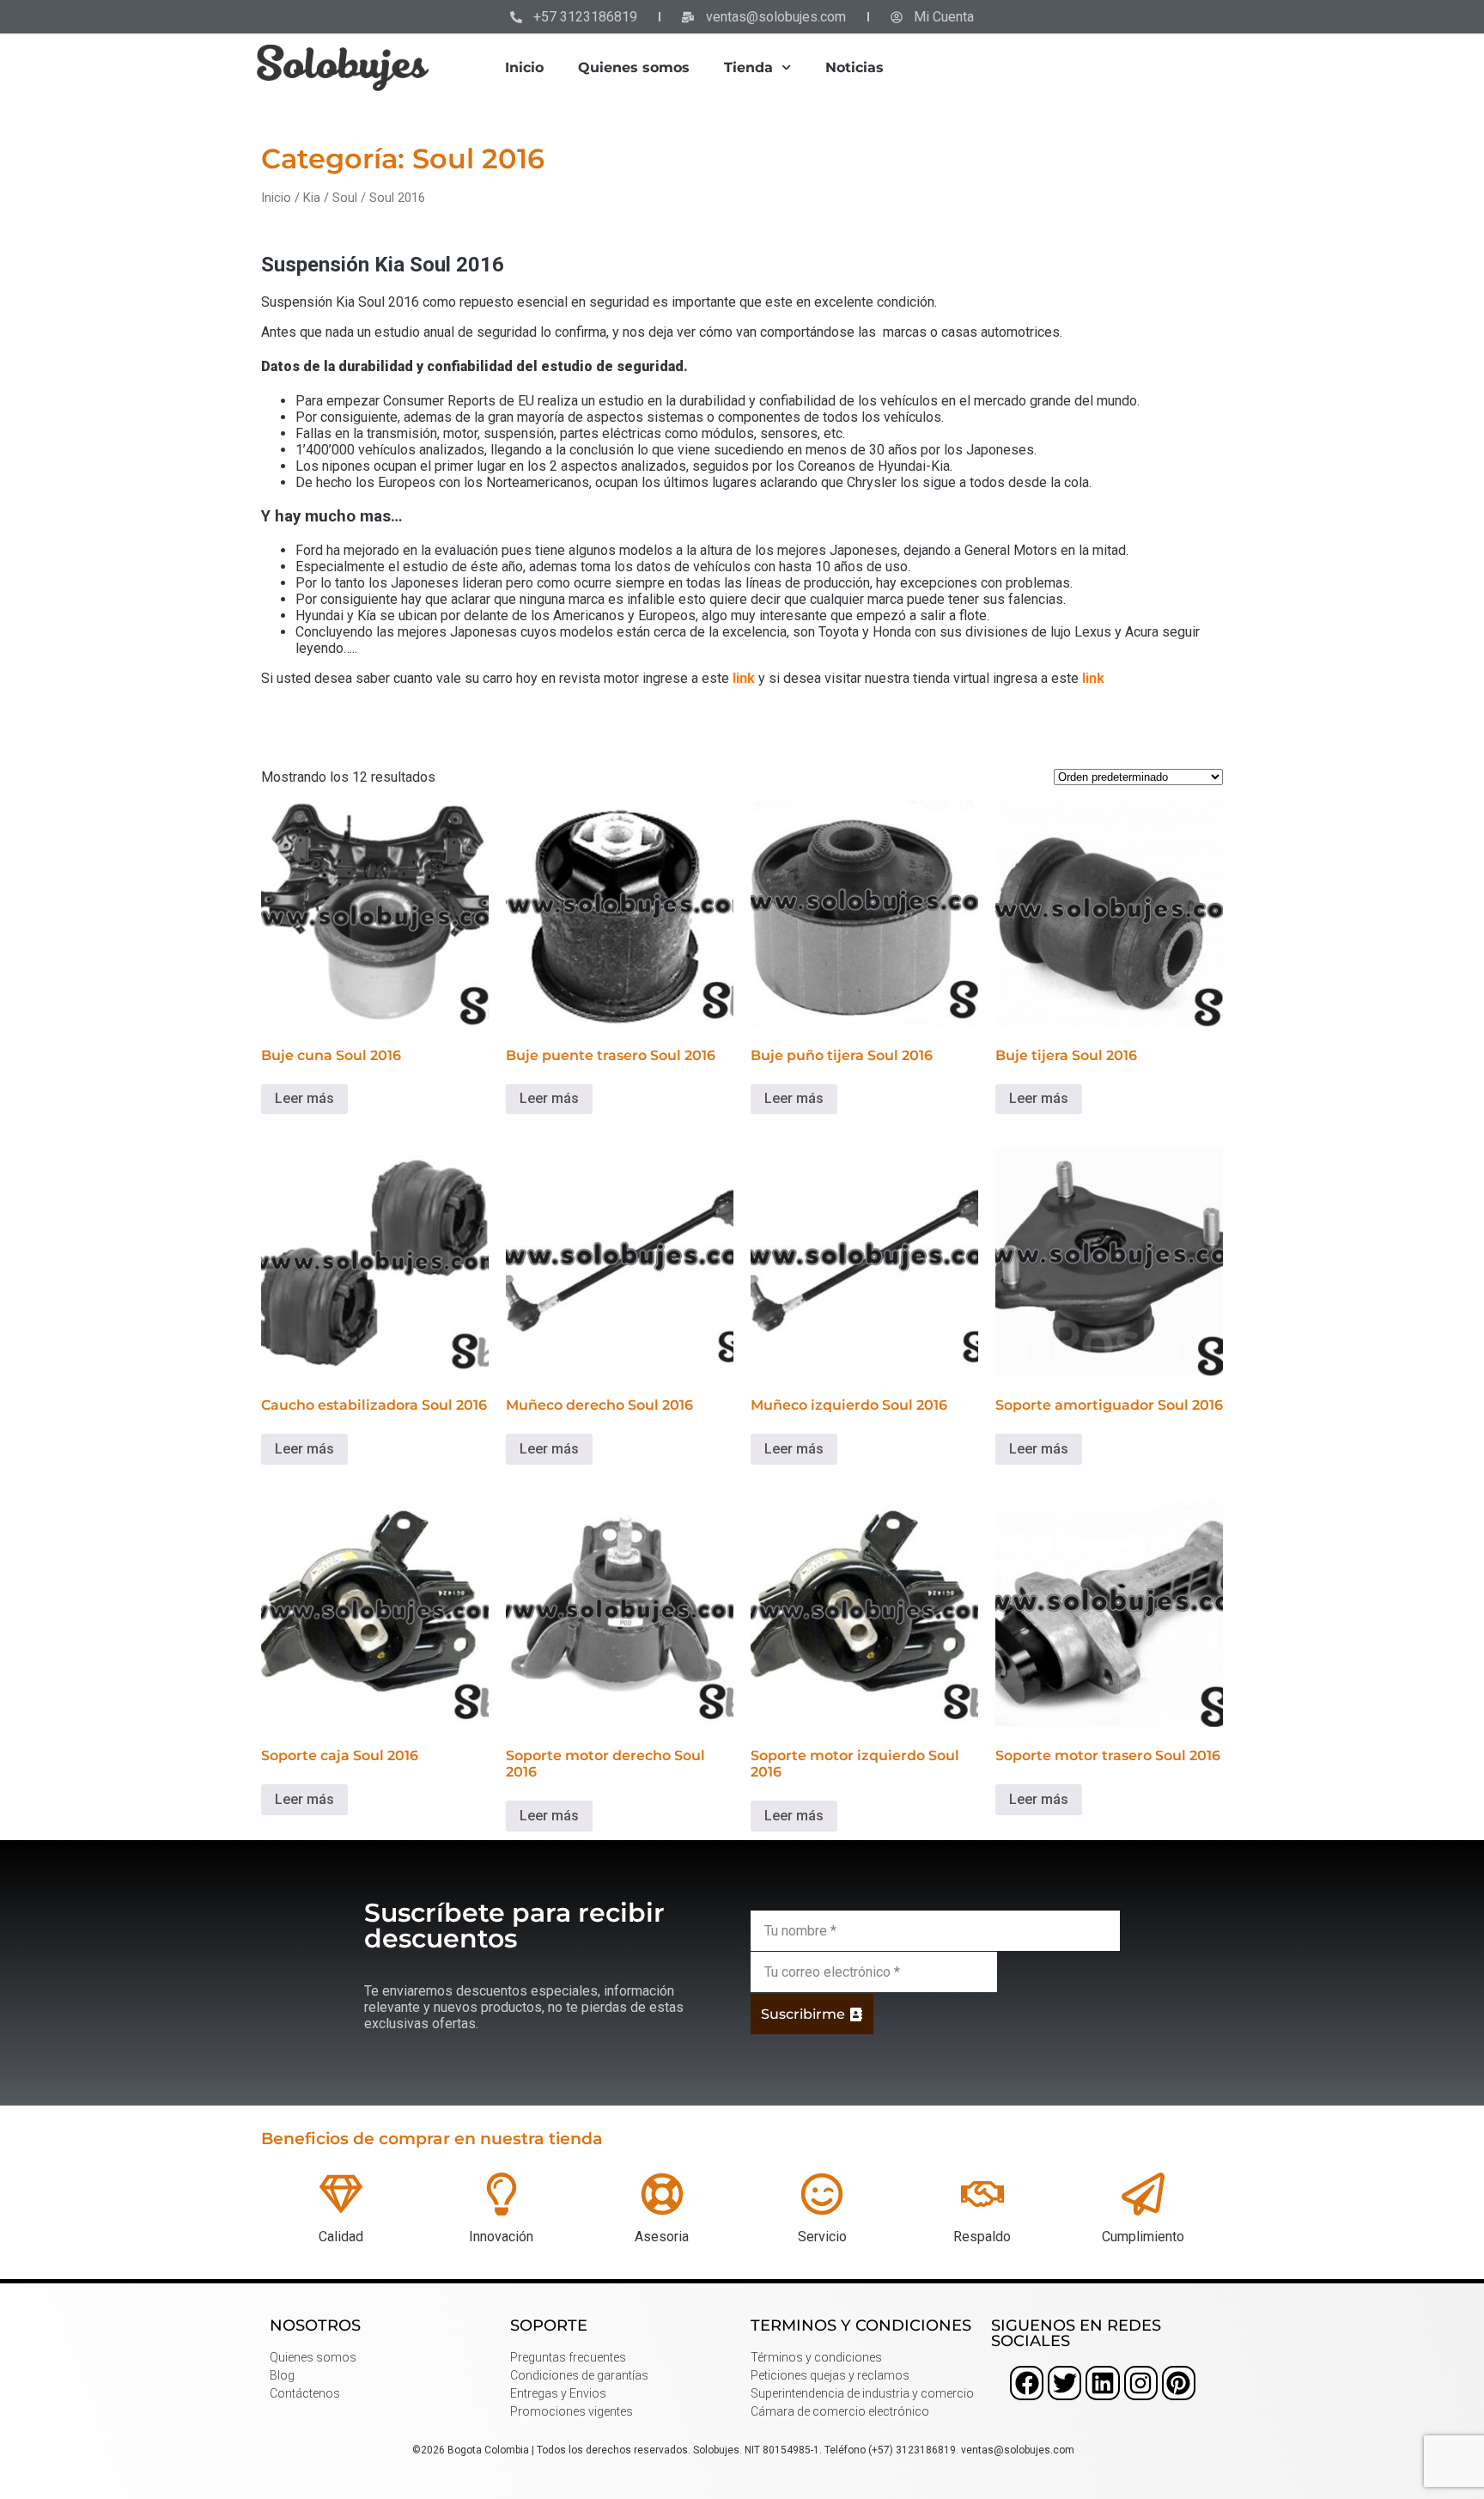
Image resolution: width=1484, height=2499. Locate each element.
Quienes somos (634, 67)
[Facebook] (1027, 2383)
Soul (345, 198)
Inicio (524, 67)
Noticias (855, 67)
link (744, 678)
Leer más (304, 1098)
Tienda (748, 67)
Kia (312, 198)
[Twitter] (1064, 2383)
